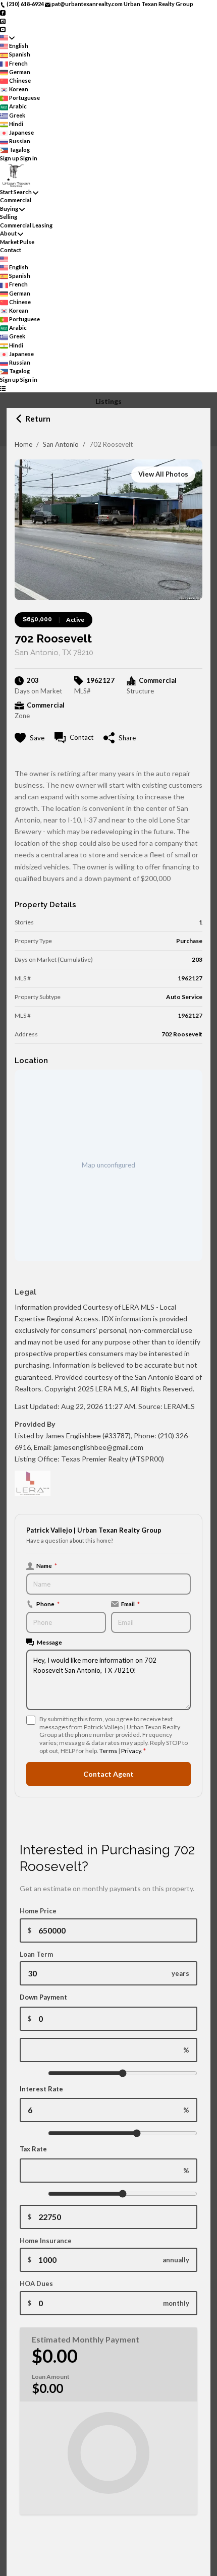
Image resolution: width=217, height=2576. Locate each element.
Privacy (131, 1751)
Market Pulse (17, 242)
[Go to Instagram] (3, 20)
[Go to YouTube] (3, 29)
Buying (9, 209)
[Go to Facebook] (3, 12)
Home (23, 444)
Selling (9, 217)
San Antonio (61, 444)
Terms (108, 1751)
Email (130, 1604)
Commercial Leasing (26, 225)
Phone (48, 1604)
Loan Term (36, 1954)
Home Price (38, 1911)
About (8, 233)
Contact (11, 250)
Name (47, 1565)
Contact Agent (108, 1774)
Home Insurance (46, 2241)
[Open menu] (3, 389)
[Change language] (7, 38)
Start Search (16, 192)
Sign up (10, 158)
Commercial (16, 200)
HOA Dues (36, 2284)
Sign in (29, 158)
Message (49, 1642)
